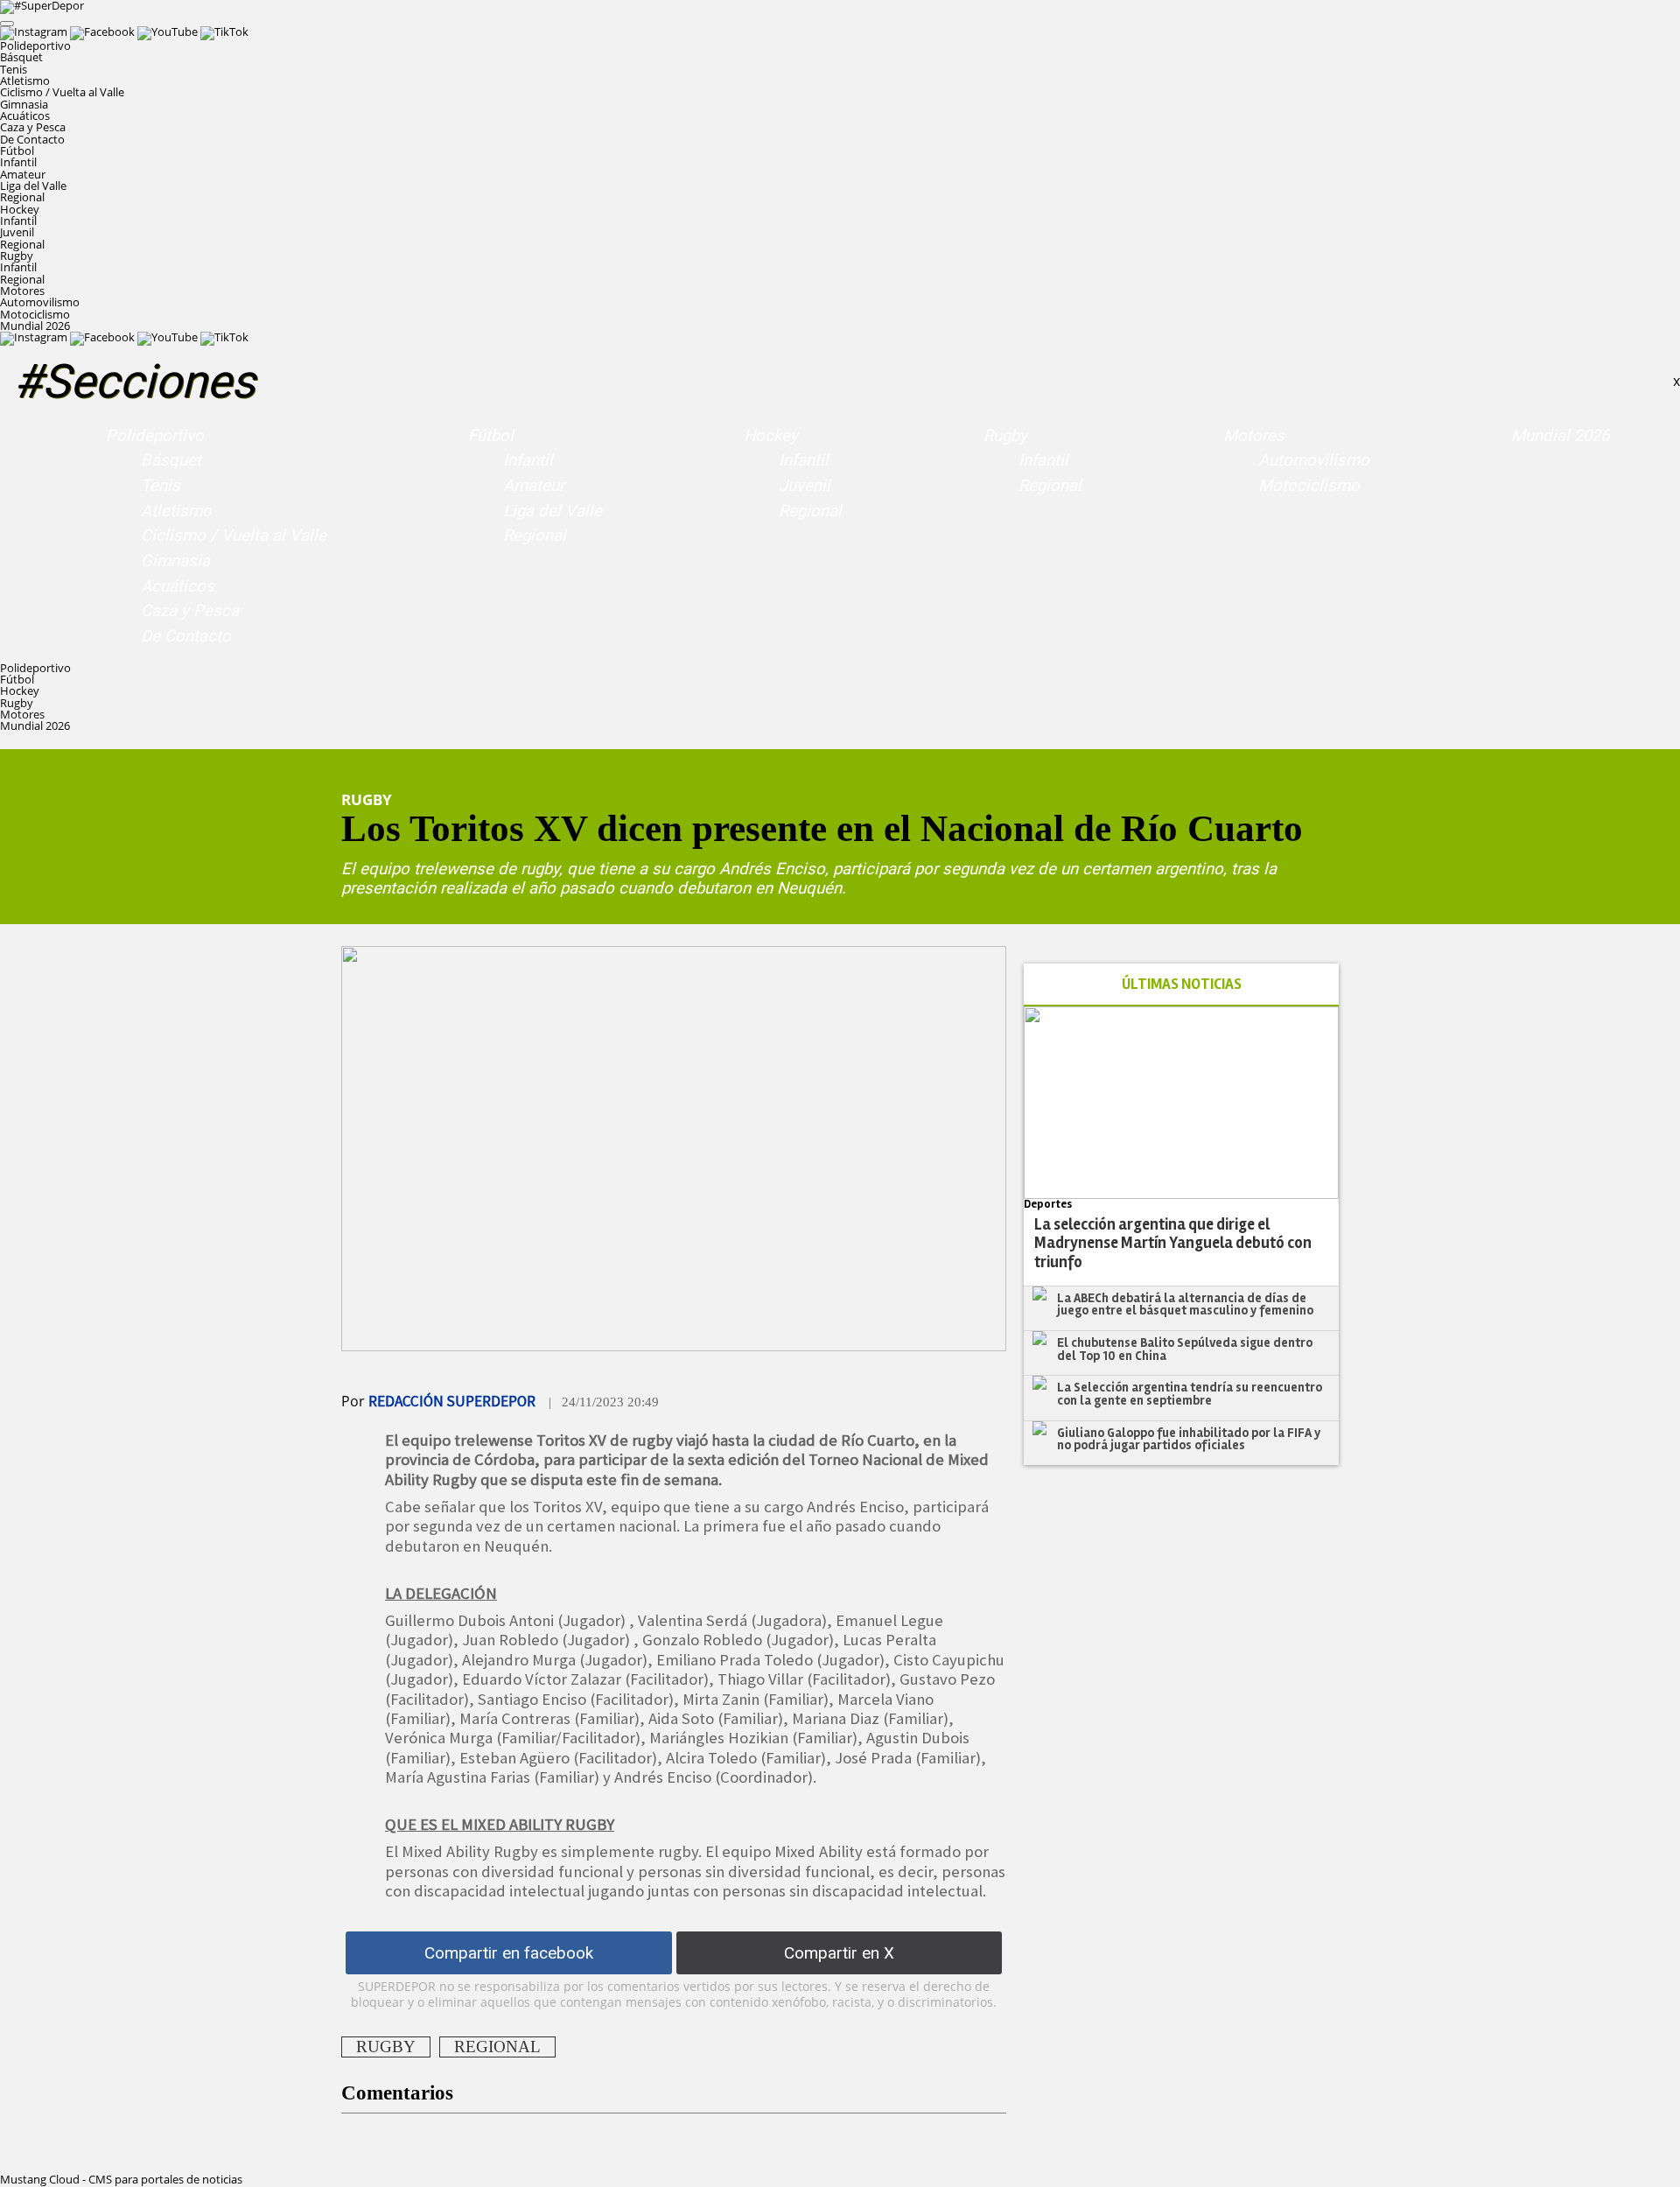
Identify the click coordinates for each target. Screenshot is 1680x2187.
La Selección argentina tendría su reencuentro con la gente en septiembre (1190, 1394)
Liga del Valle (33, 186)
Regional (22, 197)
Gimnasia (24, 104)
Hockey (771, 436)
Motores (1254, 436)
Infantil (18, 162)
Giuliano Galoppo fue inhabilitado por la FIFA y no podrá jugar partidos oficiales (1189, 1439)
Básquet (21, 57)
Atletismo (25, 81)
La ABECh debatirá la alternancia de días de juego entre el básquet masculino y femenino (1185, 1304)
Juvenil (17, 232)
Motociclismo (35, 314)
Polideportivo (155, 436)
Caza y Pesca (33, 127)
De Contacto (32, 139)
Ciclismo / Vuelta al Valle (62, 92)
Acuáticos (25, 116)
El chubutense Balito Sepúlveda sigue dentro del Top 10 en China (1185, 1349)
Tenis (14, 69)
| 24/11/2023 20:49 (604, 1402)
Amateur (23, 174)
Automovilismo (40, 302)
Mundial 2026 (35, 326)
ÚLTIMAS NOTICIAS (1182, 984)
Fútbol (491, 436)
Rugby (1005, 436)
